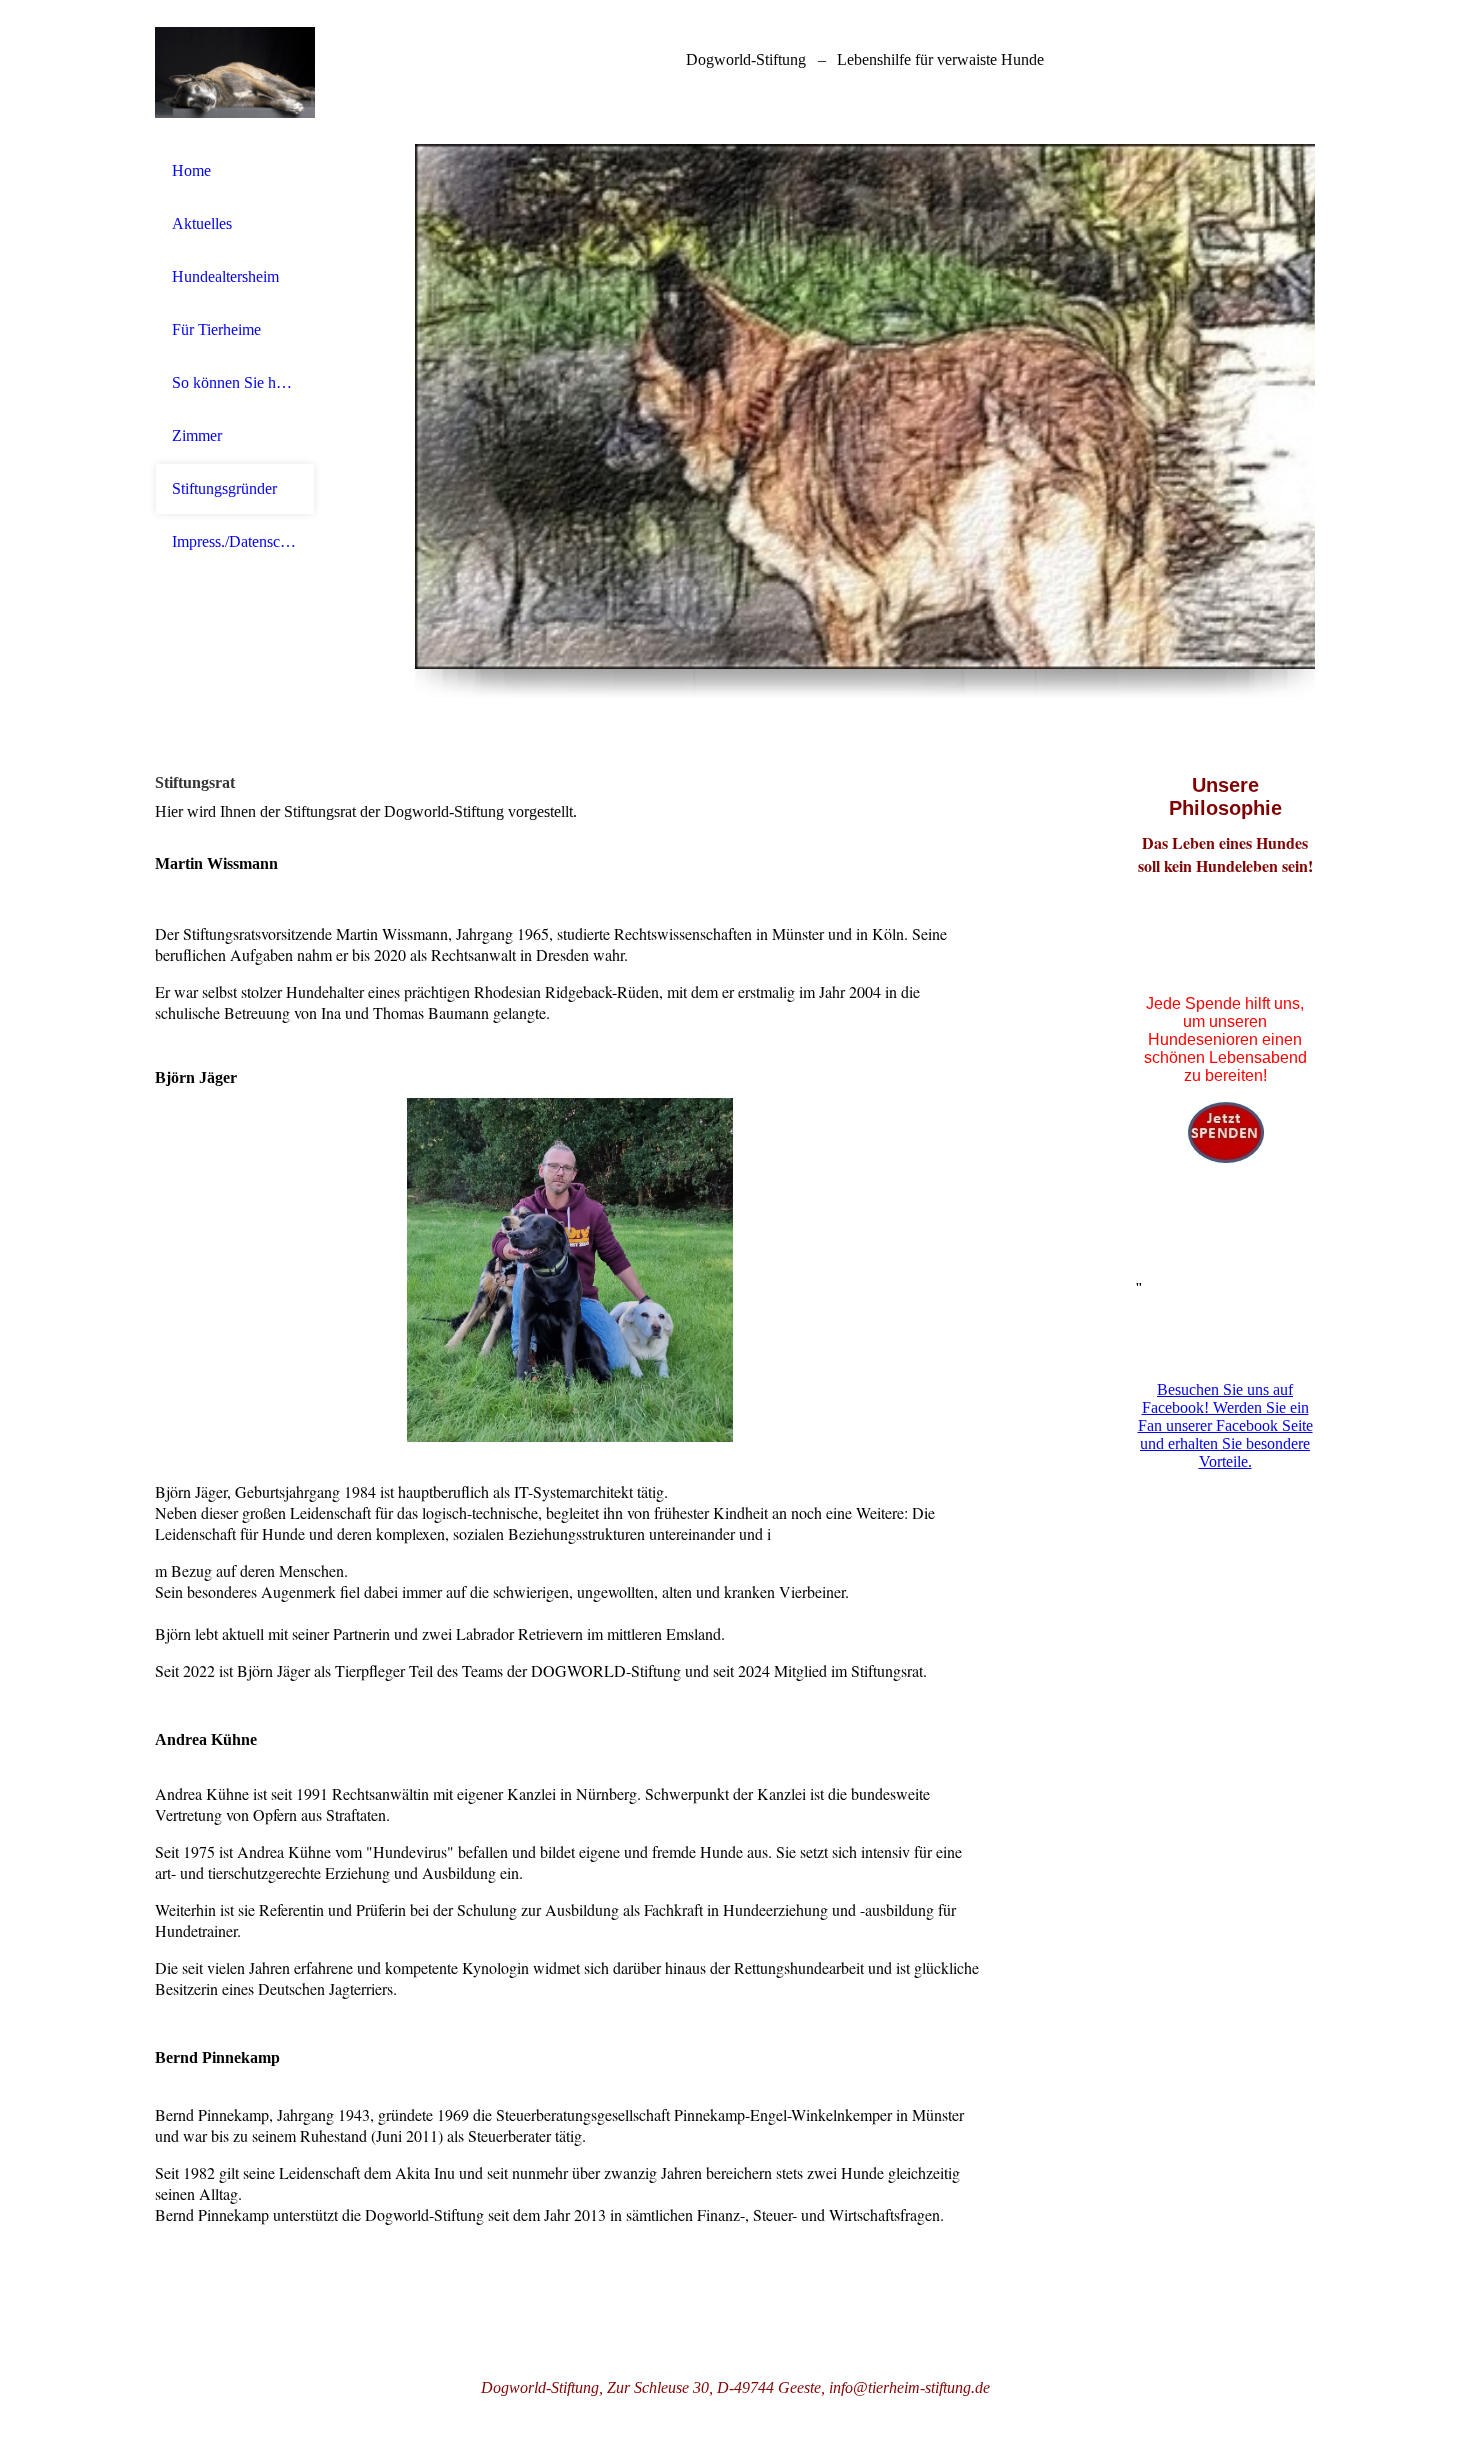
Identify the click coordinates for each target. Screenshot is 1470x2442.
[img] (235, 72)
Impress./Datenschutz (235, 541)
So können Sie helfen (235, 382)
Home (191, 170)
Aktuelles (202, 223)
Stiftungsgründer (224, 488)
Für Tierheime (216, 329)
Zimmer (197, 435)
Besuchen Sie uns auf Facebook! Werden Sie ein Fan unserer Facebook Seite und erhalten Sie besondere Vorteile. (1225, 1425)
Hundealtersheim (225, 276)
